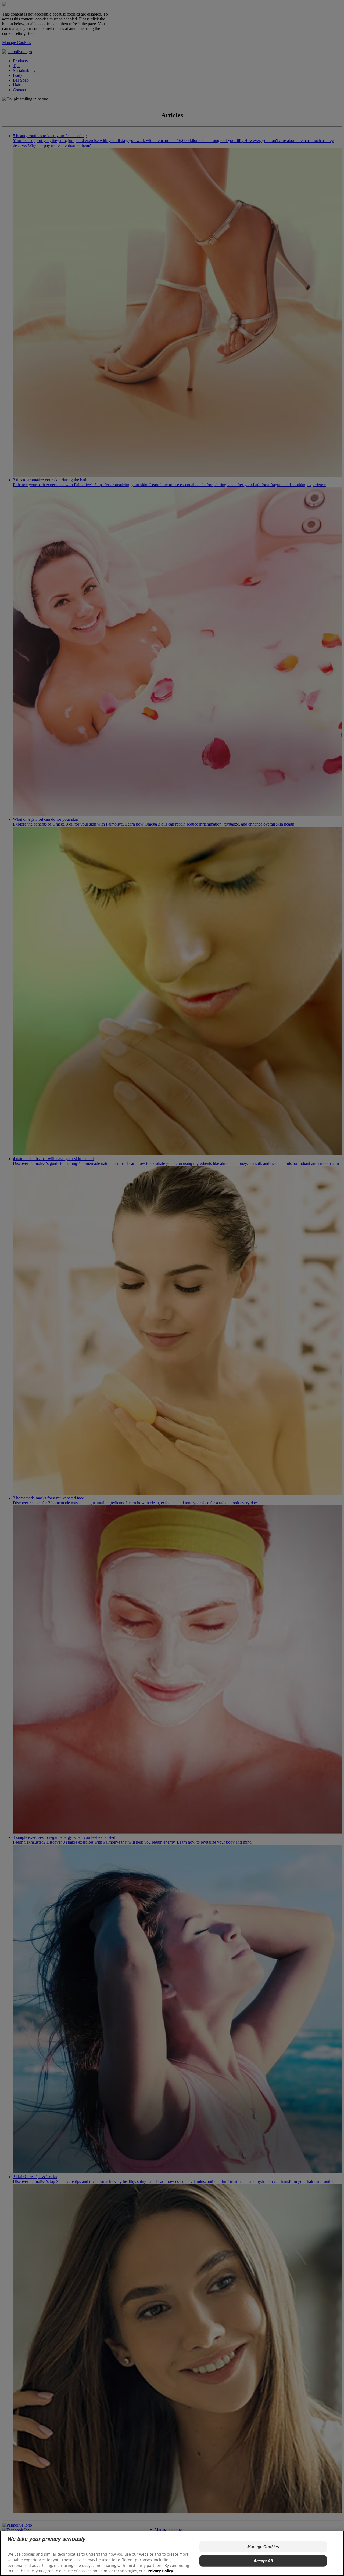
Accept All (263, 2561)
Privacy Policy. (161, 2571)
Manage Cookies (263, 2547)
